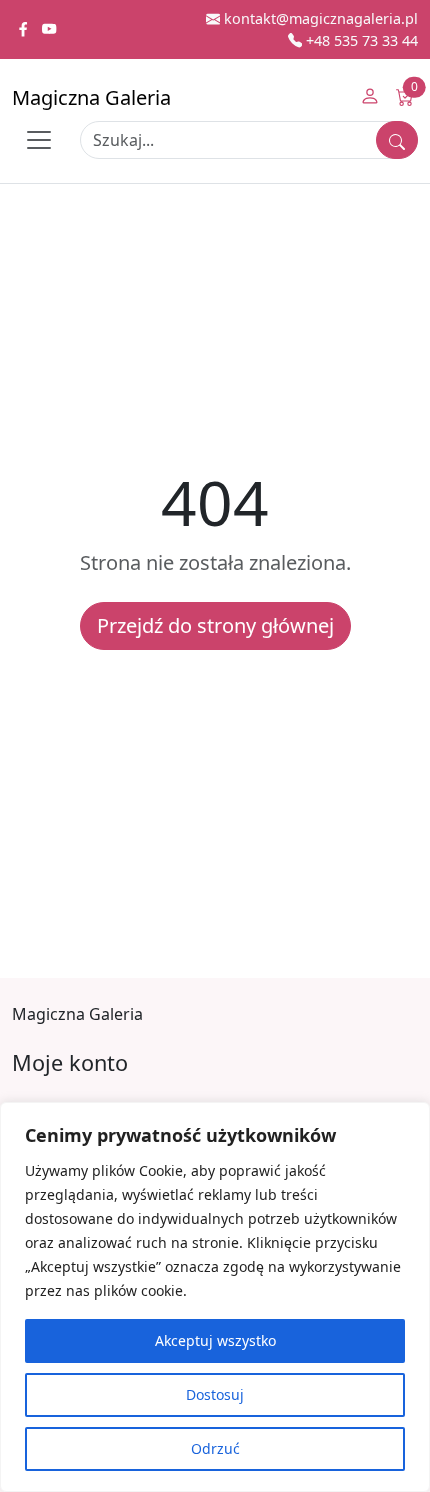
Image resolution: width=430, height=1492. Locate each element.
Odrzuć (215, 1448)
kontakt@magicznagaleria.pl (319, 18)
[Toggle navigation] (39, 140)
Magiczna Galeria (91, 97)
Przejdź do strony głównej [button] (215, 625)
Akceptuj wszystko (215, 1340)
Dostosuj (215, 1394)
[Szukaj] (397, 140)
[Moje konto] (370, 98)
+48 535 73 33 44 (360, 40)
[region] (215, 1297)
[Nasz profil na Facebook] (25, 29)
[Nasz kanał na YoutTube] (49, 29)
